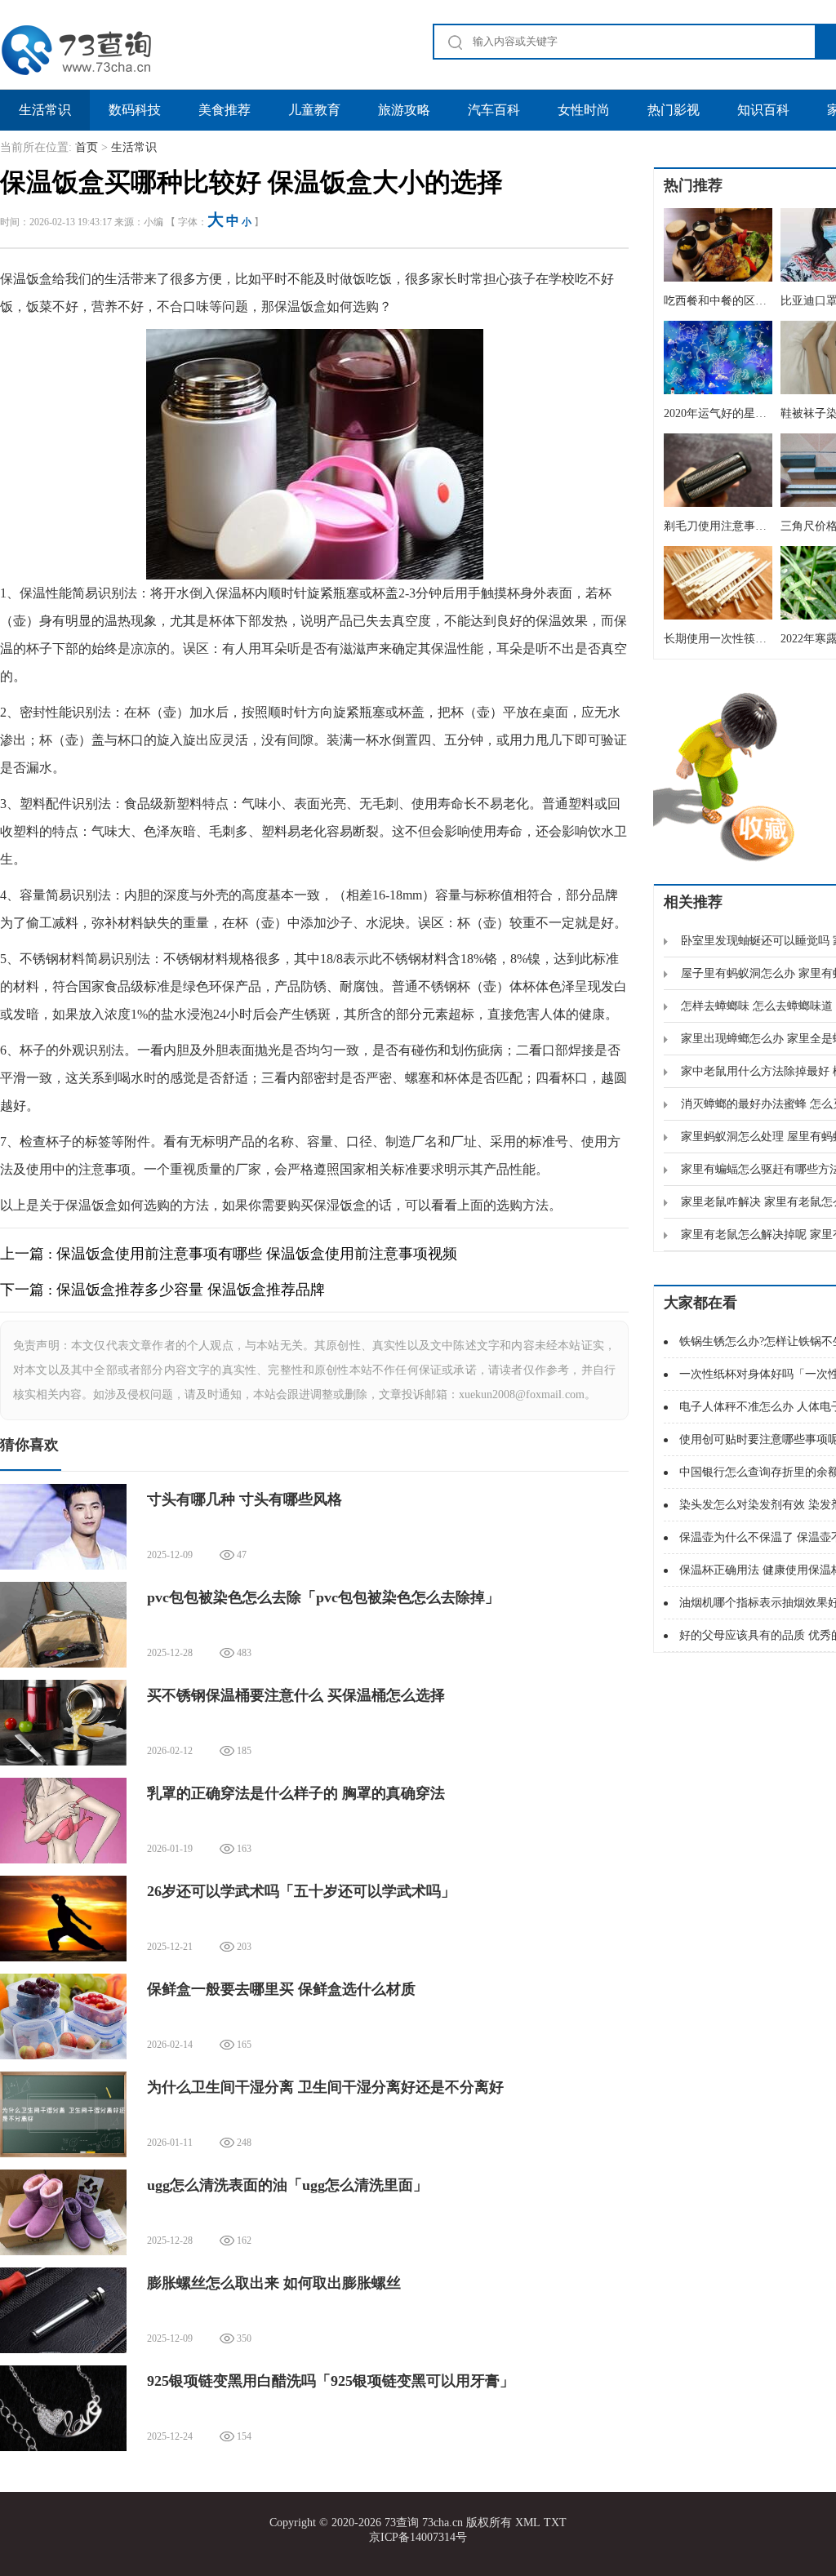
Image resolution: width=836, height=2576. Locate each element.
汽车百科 (494, 110)
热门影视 (674, 110)
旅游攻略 (404, 110)
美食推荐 (225, 110)
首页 (87, 147)
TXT (555, 2523)
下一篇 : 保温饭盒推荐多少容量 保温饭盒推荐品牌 (162, 1290)
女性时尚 (584, 110)
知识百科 (763, 110)
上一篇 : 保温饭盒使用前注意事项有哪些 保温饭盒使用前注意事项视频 (229, 1254)
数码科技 (135, 110)
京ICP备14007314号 (418, 2537)
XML (528, 2523)
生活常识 (45, 110)
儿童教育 (314, 110)
